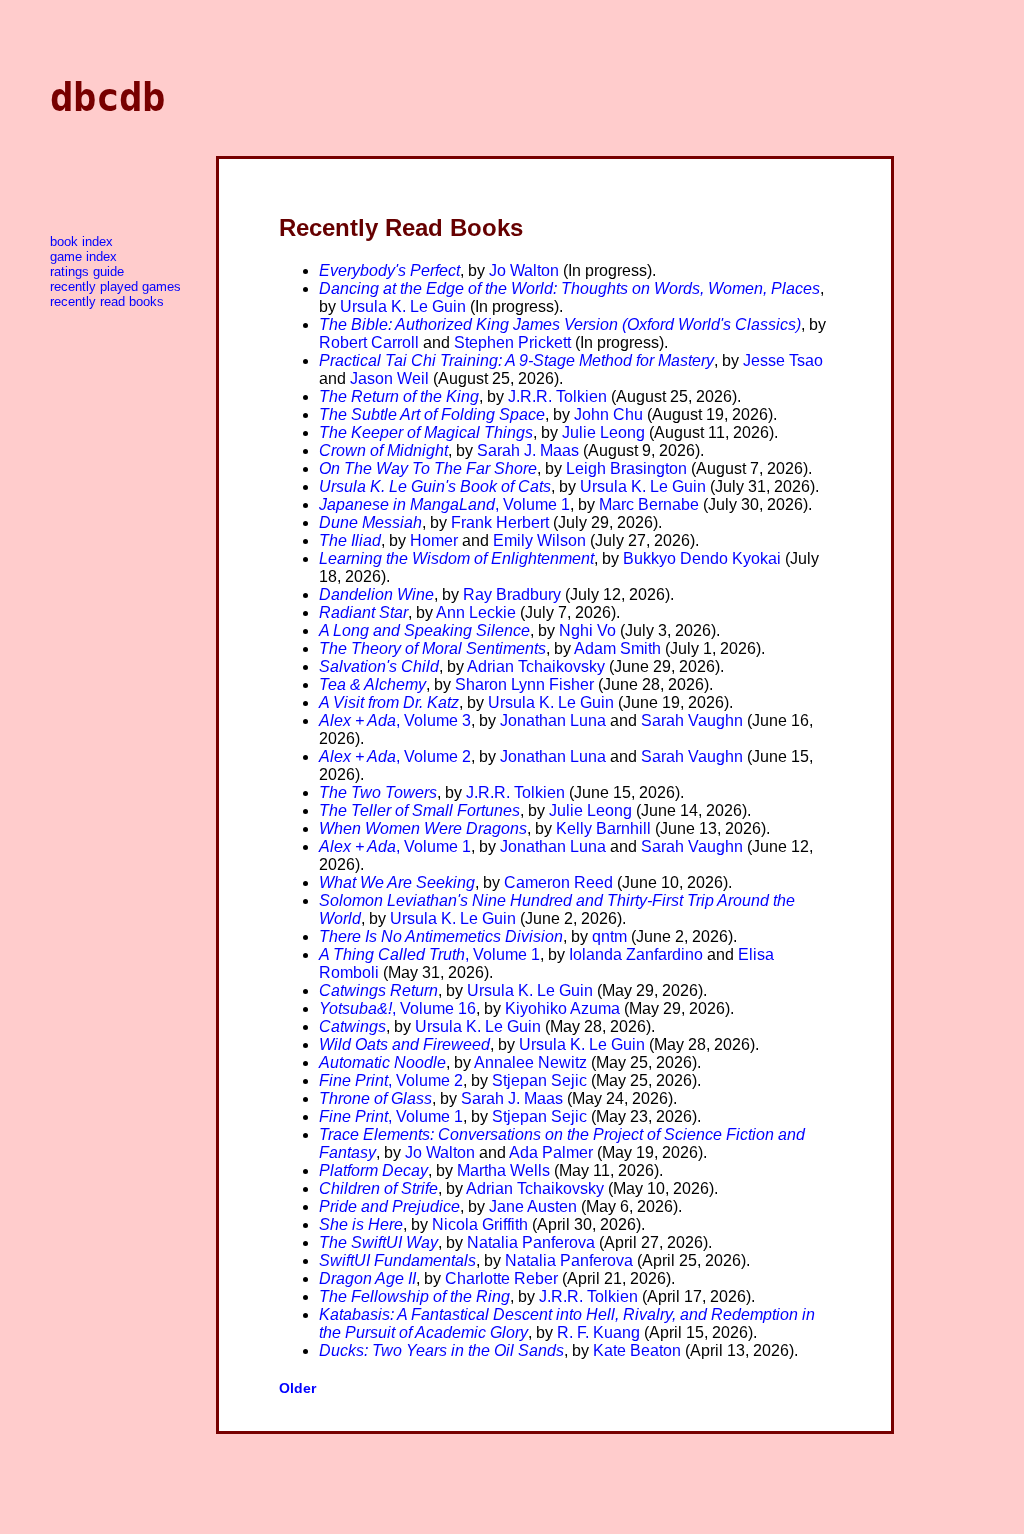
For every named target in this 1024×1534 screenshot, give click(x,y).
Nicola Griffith (480, 1224)
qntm (609, 936)
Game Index (83, 256)
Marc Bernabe (649, 504)
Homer (434, 540)
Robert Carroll (369, 342)
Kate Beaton (637, 1350)
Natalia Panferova (531, 1242)
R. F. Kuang (598, 1332)
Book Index (81, 241)
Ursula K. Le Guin (403, 306)
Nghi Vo (587, 630)
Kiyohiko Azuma (562, 1008)
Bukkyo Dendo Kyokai (702, 558)
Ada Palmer (551, 1152)
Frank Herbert (500, 522)
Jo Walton (524, 270)
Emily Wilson (539, 540)
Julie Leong (603, 432)
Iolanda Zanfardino (636, 954)
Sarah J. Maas (528, 450)
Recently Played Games (115, 286)
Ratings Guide (87, 271)
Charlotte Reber (501, 1278)
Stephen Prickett (512, 342)
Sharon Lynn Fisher (524, 684)
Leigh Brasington (626, 468)
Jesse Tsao (783, 360)
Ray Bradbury (512, 594)
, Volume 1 (444, 504)
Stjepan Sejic (539, 1080)
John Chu (608, 414)
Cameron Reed (558, 882)
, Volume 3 (395, 720)
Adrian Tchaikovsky (536, 666)
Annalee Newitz (530, 1062)
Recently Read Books (107, 301)
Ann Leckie (476, 612)
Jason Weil (389, 378)
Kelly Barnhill (603, 828)
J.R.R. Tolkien (557, 396)
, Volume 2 (395, 756)
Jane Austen (533, 1206)
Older (297, 1388)
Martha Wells (503, 1170)
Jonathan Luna (553, 720)
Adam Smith (617, 648)
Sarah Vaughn (692, 720)
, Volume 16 (397, 1008)
